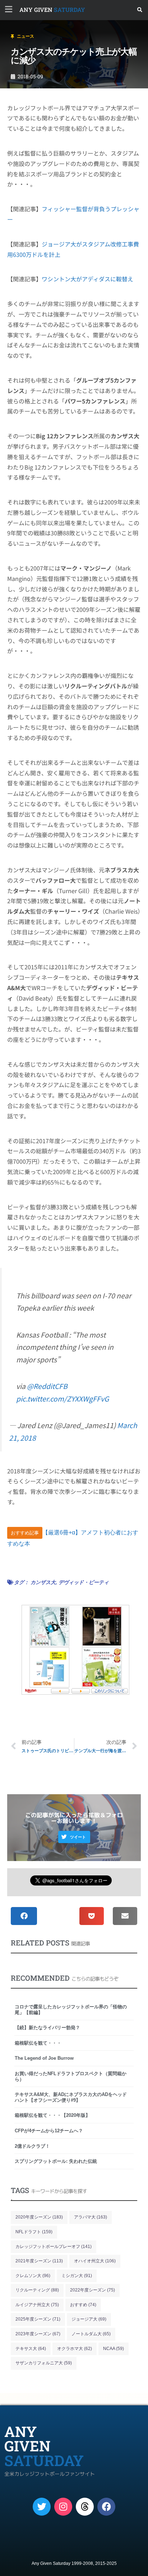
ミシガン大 (77, 2276)
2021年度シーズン (39, 2261)
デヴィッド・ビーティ (84, 1582)
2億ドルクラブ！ (32, 2146)
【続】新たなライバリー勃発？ (47, 2028)
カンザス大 (43, 1582)
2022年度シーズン (92, 2290)
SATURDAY (52, 10)
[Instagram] (63, 2507)
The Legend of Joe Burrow (44, 2058)
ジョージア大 (89, 2319)
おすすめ (83, 2305)
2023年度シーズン (38, 2334)
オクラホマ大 (75, 2349)
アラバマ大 (91, 2217)
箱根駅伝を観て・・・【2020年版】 (52, 2115)
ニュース (26, 36)
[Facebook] (106, 2507)
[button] (140, 10)
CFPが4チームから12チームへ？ (49, 2131)
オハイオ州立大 (95, 2261)
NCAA (114, 2349)
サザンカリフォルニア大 (44, 2363)
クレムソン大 (33, 2276)
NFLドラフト (34, 2232)
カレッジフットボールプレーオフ (54, 2247)
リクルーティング (37, 2290)
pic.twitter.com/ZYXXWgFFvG (63, 1399)
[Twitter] (42, 2507)
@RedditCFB (47, 1386)
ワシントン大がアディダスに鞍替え (87, 279)
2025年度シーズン (38, 2319)
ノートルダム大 (91, 2334)
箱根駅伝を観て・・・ (38, 2043)
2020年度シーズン (39, 2217)
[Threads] (85, 2507)
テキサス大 (31, 2349)
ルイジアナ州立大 (37, 2305)
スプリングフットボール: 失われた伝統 (56, 2161)
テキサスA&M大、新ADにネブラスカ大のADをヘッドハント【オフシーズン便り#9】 (71, 2097)
